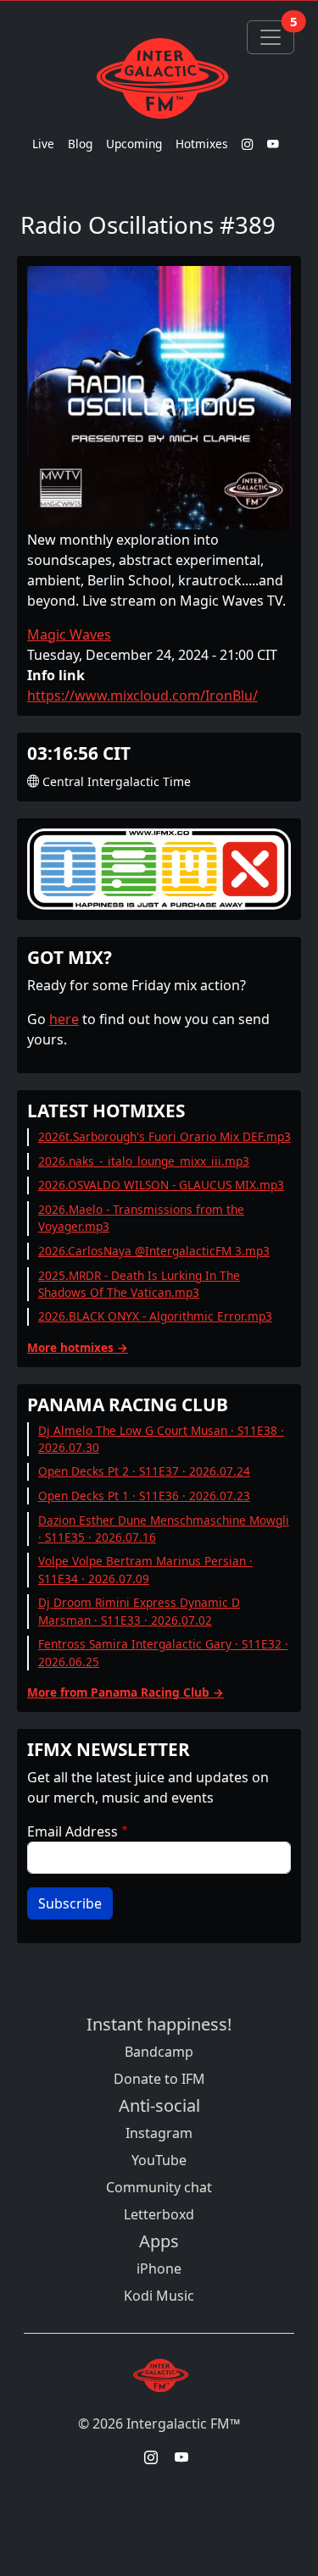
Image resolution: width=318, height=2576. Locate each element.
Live (43, 144)
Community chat (159, 2187)
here (64, 1019)
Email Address (73, 1831)
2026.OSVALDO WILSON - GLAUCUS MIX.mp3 (161, 1185)
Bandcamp (159, 2052)
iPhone (159, 2269)
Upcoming (134, 144)
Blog (80, 144)
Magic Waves (69, 634)
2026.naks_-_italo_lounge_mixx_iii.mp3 (144, 1161)
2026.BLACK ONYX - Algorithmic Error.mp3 (155, 1316)
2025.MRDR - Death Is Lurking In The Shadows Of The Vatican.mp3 (139, 1284)
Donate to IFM (159, 2079)
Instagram (159, 2133)
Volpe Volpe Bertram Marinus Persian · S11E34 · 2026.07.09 (145, 1569)
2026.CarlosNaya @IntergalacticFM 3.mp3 (154, 1251)
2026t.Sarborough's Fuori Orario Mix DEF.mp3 (165, 1136)
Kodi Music (159, 2296)
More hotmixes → (78, 1347)
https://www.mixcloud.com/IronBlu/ (142, 695)
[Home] (159, 78)
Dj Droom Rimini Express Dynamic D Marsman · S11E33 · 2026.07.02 (139, 1611)
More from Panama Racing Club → (126, 1692)
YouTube (159, 2160)
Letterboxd (159, 2214)
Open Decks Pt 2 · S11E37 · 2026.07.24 (144, 1471)
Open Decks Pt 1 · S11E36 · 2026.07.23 (144, 1496)
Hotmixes (202, 144)
